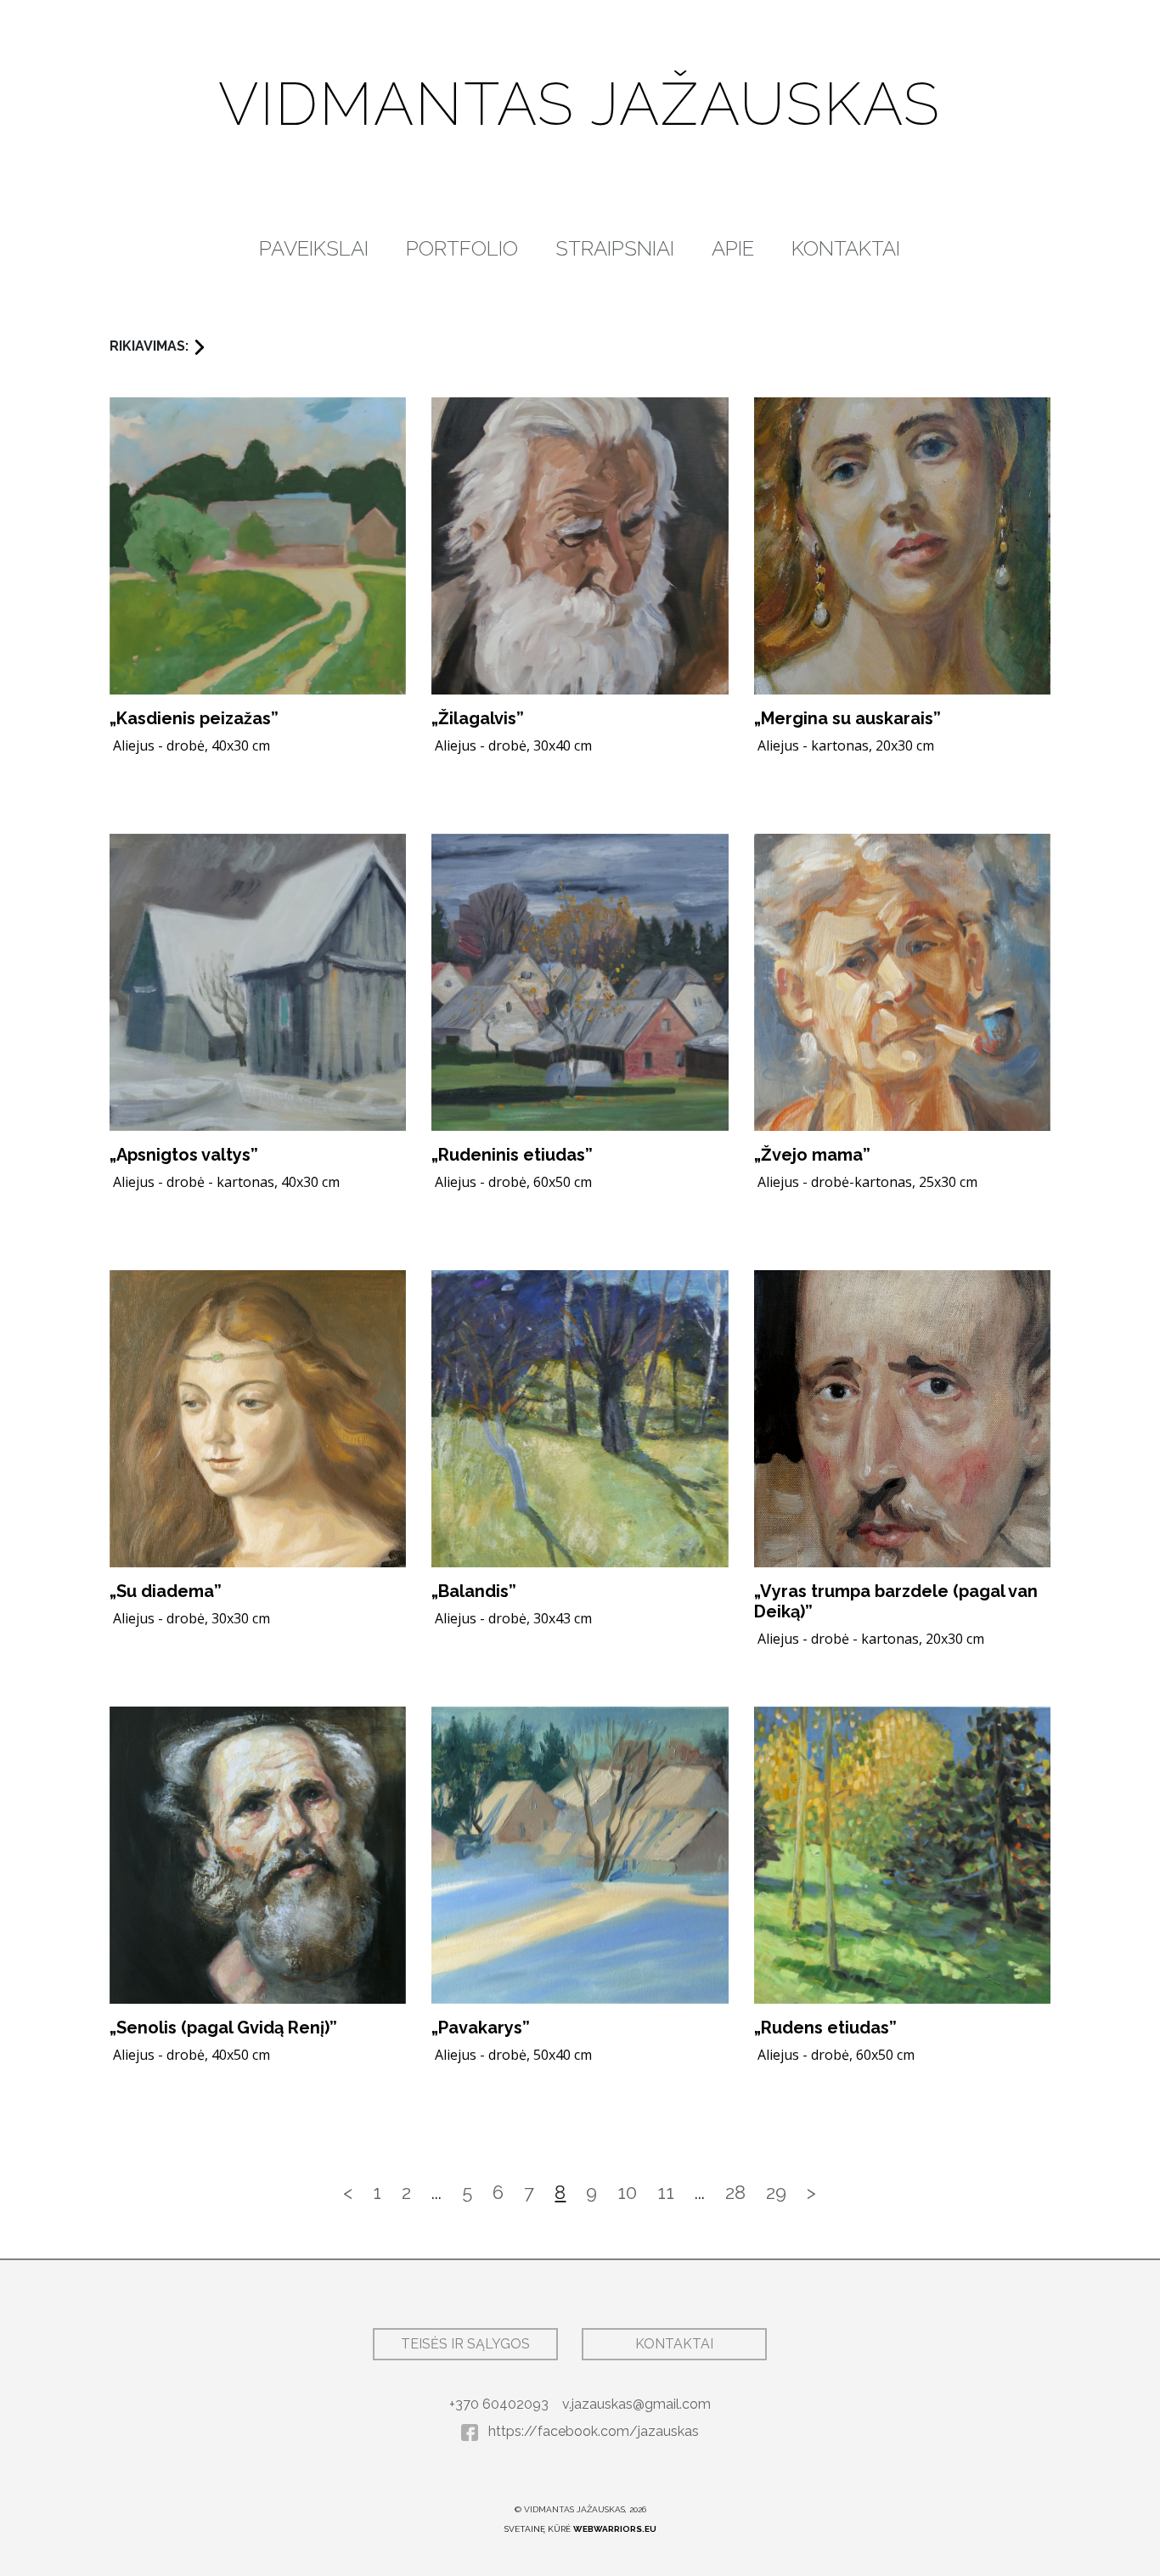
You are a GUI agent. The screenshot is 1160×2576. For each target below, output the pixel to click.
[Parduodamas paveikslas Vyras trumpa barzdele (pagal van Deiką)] (902, 1419)
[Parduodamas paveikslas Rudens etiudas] (902, 1855)
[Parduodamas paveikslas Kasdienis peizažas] (258, 546)
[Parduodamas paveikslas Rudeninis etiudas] (580, 982)
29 (776, 2192)
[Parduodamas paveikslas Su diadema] (258, 1419)
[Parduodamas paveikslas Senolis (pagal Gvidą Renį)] (258, 1855)
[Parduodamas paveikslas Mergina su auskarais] (902, 546)
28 (735, 2192)
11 (666, 2192)
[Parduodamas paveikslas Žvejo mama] (902, 982)
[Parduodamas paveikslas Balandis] (580, 1419)
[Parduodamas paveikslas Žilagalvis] (580, 546)
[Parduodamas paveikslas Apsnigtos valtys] (258, 982)
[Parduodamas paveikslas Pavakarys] (580, 1855)
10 (627, 2192)
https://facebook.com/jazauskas (592, 2431)
